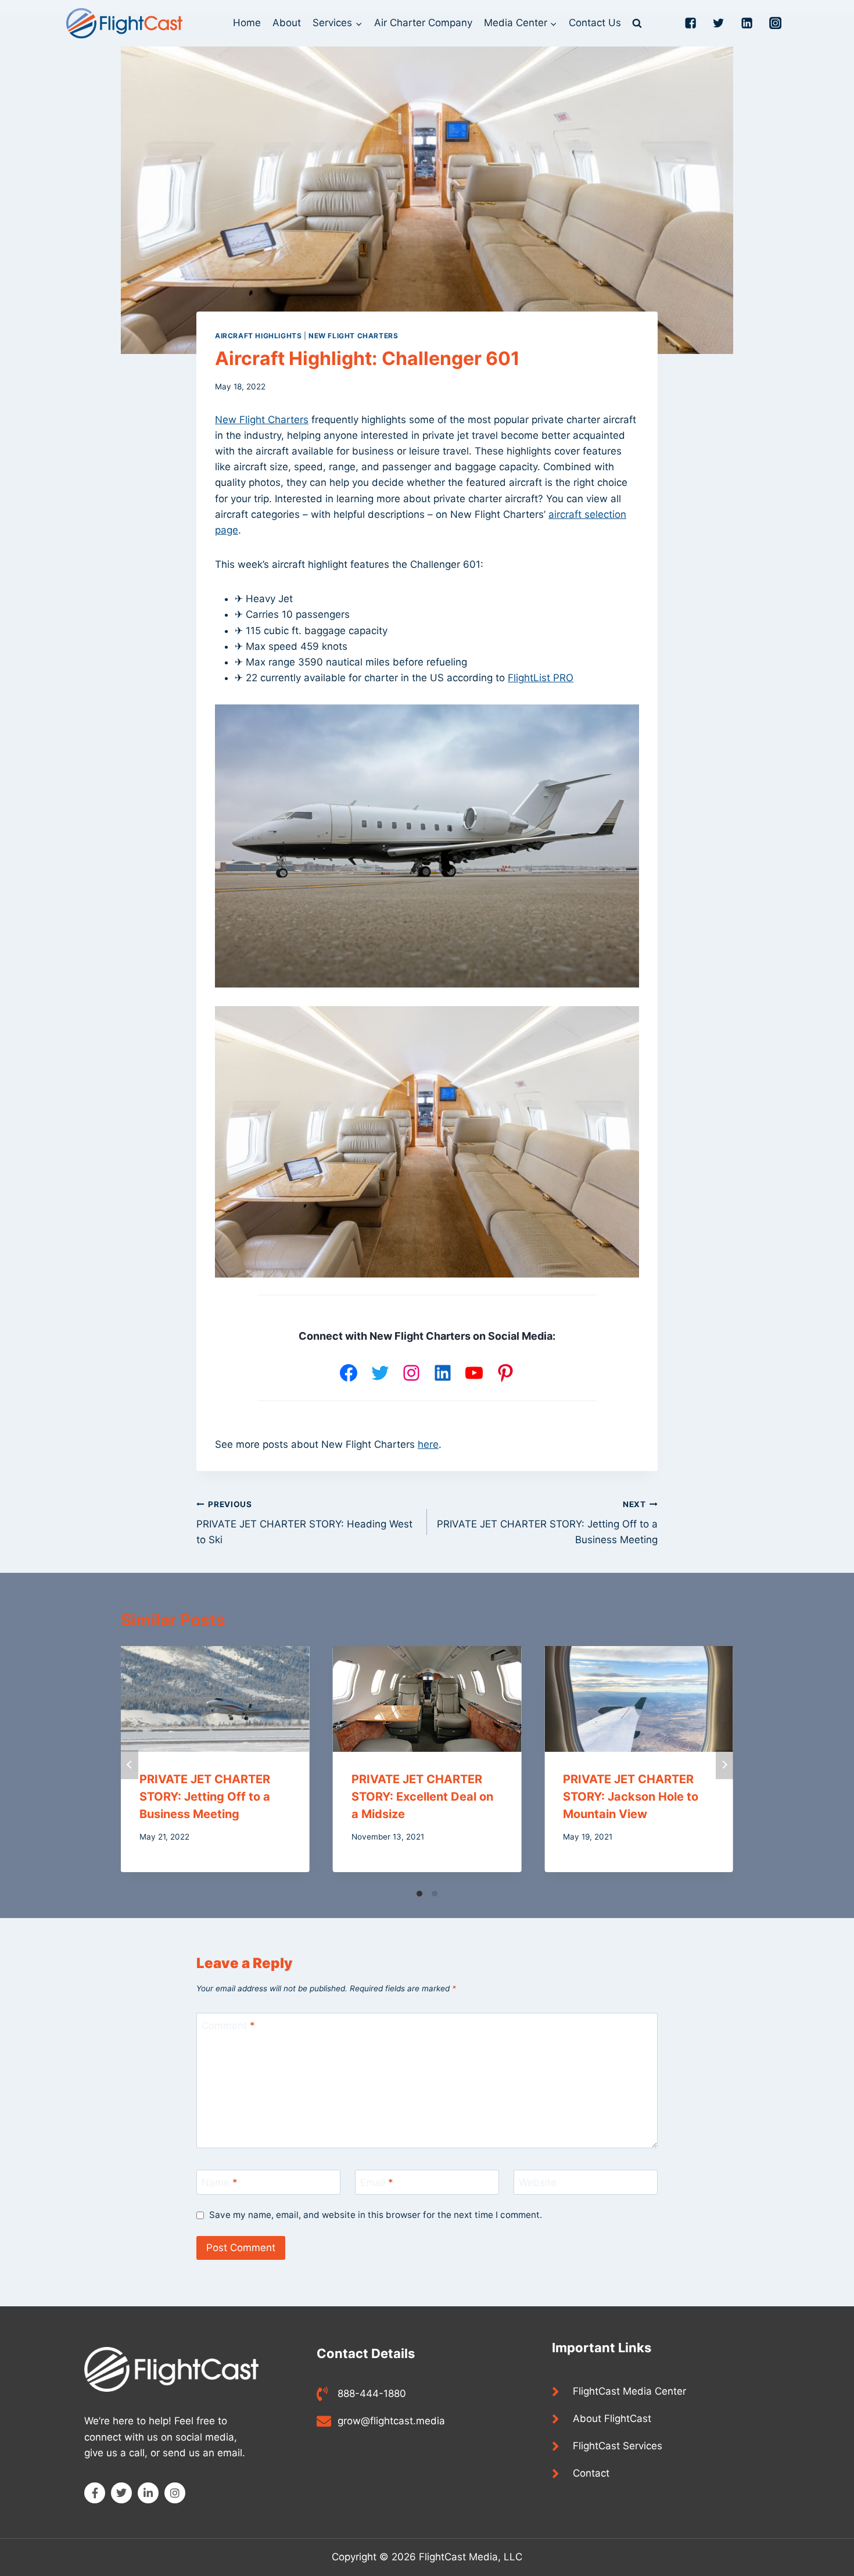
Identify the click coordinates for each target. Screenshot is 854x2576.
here (428, 1444)
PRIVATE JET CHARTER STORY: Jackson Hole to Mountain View (631, 1797)
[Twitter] (380, 1373)
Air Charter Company (423, 23)
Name (220, 2183)
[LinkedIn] (443, 1373)
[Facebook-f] (95, 2493)
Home (247, 23)
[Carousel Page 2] (435, 1894)
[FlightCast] (124, 23)
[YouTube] (474, 1373)
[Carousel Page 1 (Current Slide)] (419, 1894)
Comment (228, 2026)
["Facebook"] (690, 24)
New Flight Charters (353, 336)
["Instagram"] (776, 24)
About (287, 23)
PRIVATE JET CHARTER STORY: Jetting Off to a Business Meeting (547, 1523)
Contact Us (595, 23)
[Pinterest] (505, 1373)
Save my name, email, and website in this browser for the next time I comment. (376, 2215)
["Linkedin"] (747, 24)
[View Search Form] (637, 23)
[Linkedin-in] (148, 2493)
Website (538, 2183)
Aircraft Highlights (258, 336)
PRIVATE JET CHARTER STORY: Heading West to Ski (304, 1523)
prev (130, 1765)
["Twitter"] (719, 24)
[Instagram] (411, 1373)
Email (377, 2183)
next (724, 1765)
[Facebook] (349, 1373)
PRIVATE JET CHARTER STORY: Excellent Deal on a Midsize (422, 1797)
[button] (358, 23)
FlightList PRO (541, 678)
